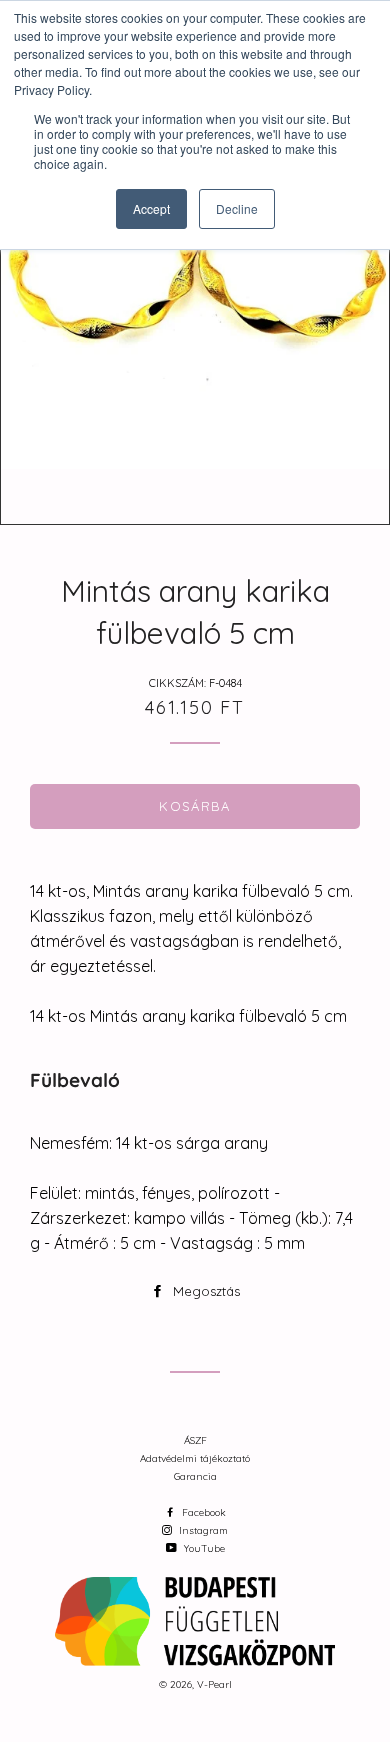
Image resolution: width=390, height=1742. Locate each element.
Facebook (202, 1512)
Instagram (202, 1530)
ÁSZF (195, 1440)
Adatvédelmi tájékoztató (195, 1458)
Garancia (195, 1476)
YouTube (203, 1548)
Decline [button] (237, 208)
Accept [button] (151, 208)
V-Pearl (214, 1684)
